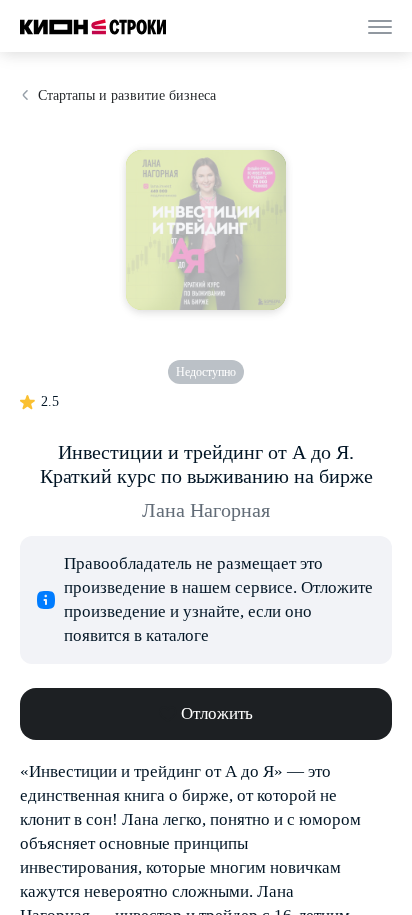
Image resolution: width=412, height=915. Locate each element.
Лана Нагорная (206, 510)
